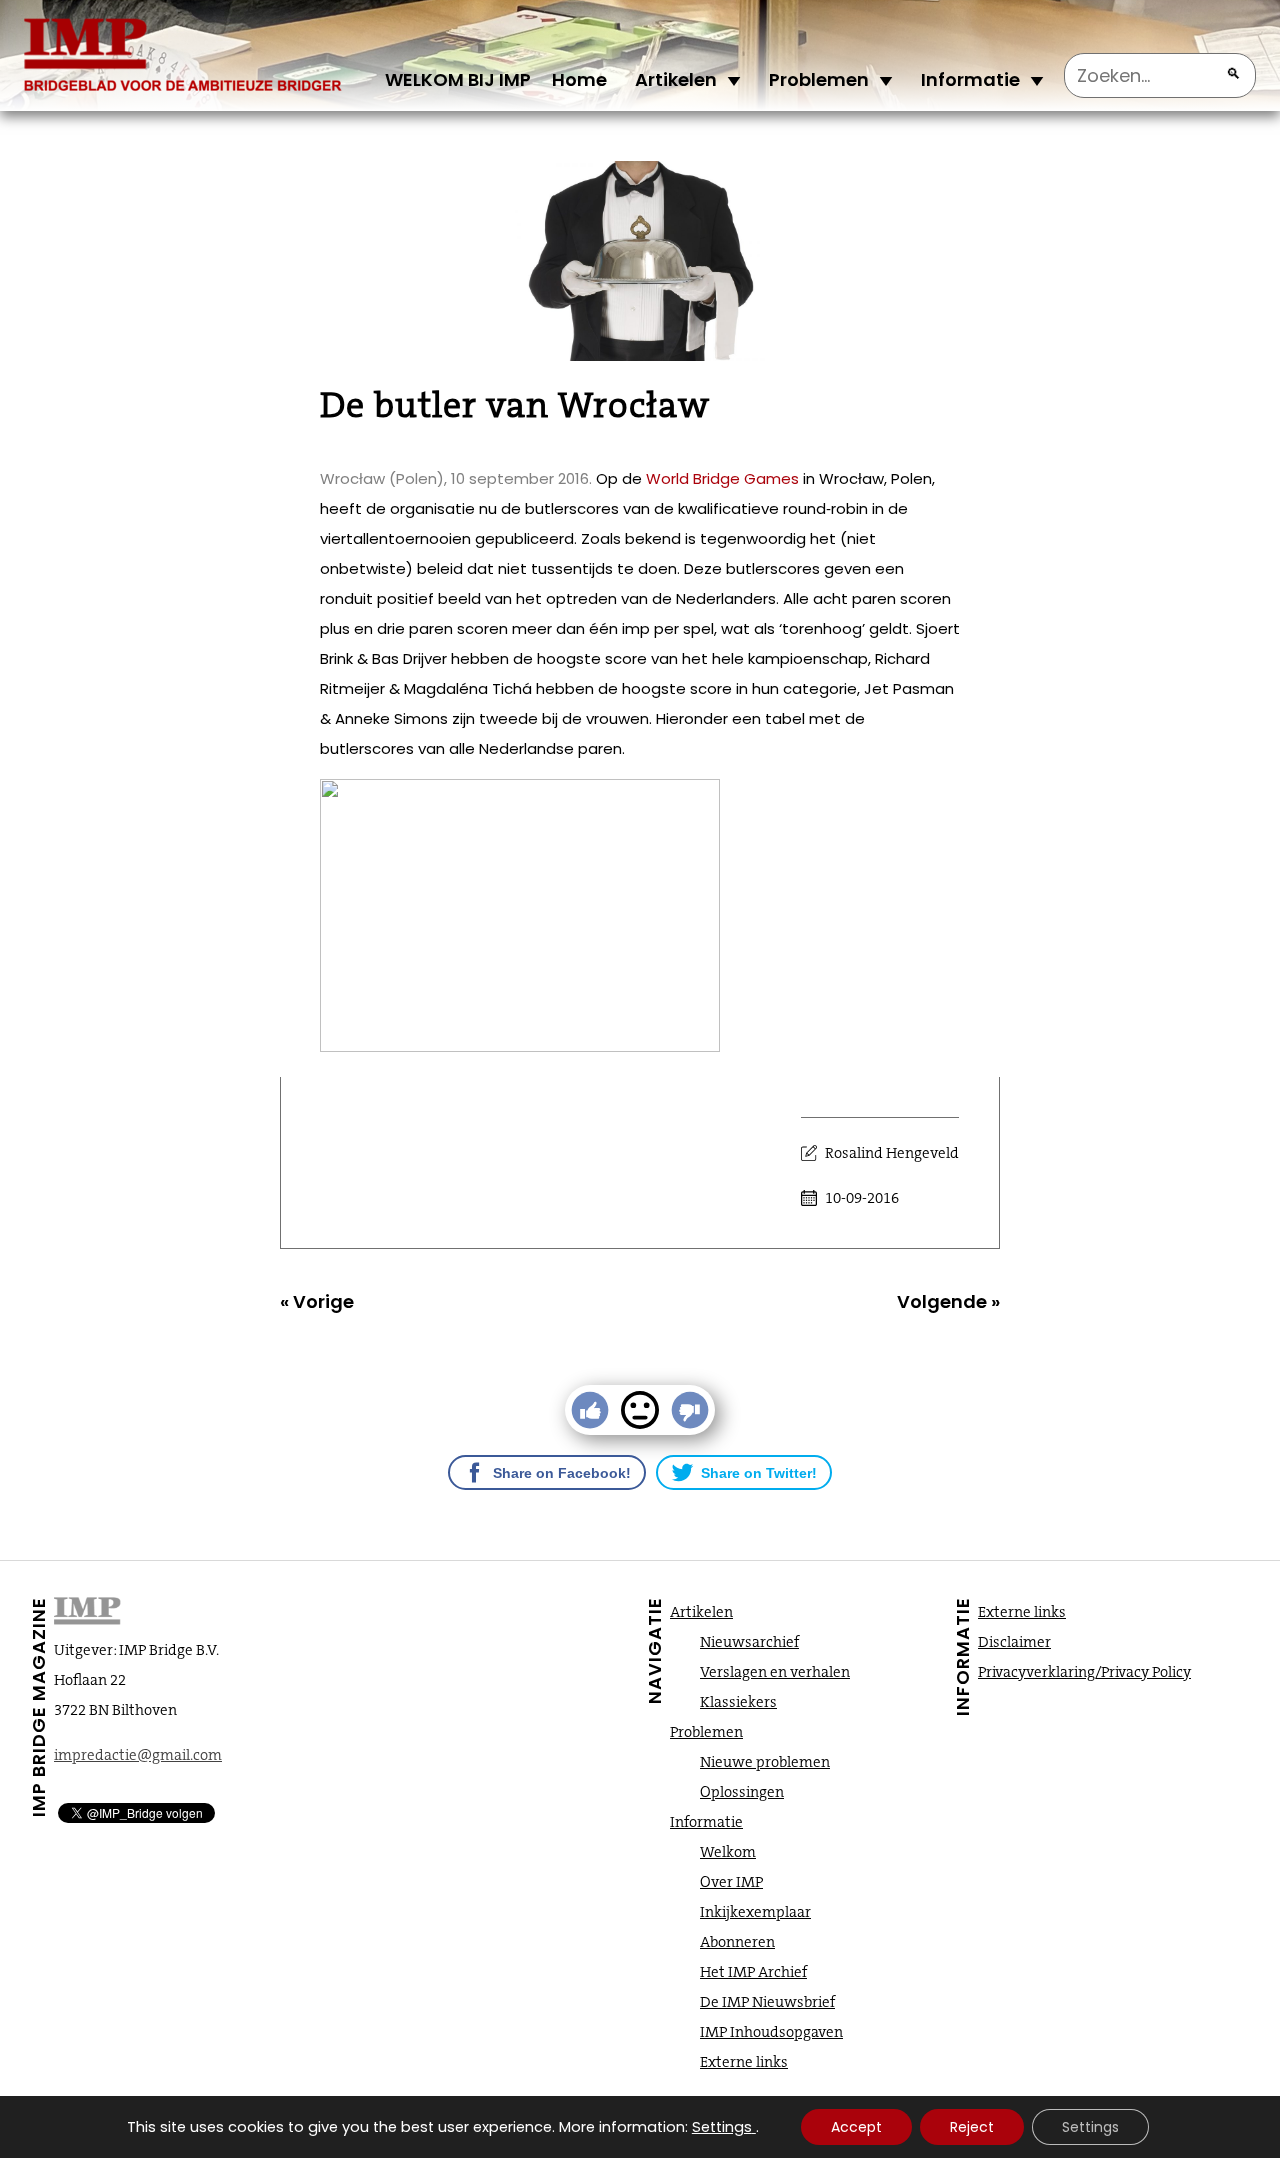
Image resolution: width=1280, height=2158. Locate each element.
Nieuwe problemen (765, 1762)
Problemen (819, 79)
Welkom (728, 1852)
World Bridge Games (722, 478)
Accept (856, 2127)
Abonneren (737, 1942)
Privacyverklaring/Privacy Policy (1084, 1672)
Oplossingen (742, 1792)
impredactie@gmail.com (138, 1755)
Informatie (970, 79)
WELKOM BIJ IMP (458, 79)
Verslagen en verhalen (775, 1672)
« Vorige (317, 1301)
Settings (722, 2127)
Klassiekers (738, 1702)
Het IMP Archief (753, 1972)
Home (579, 79)
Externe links (744, 2062)
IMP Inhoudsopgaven (771, 2032)
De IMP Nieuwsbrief (767, 2002)
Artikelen (676, 79)
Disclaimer (1014, 1642)
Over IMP (731, 1882)
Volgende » (948, 1301)
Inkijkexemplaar (755, 1912)
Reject (972, 2127)
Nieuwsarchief (749, 1642)
